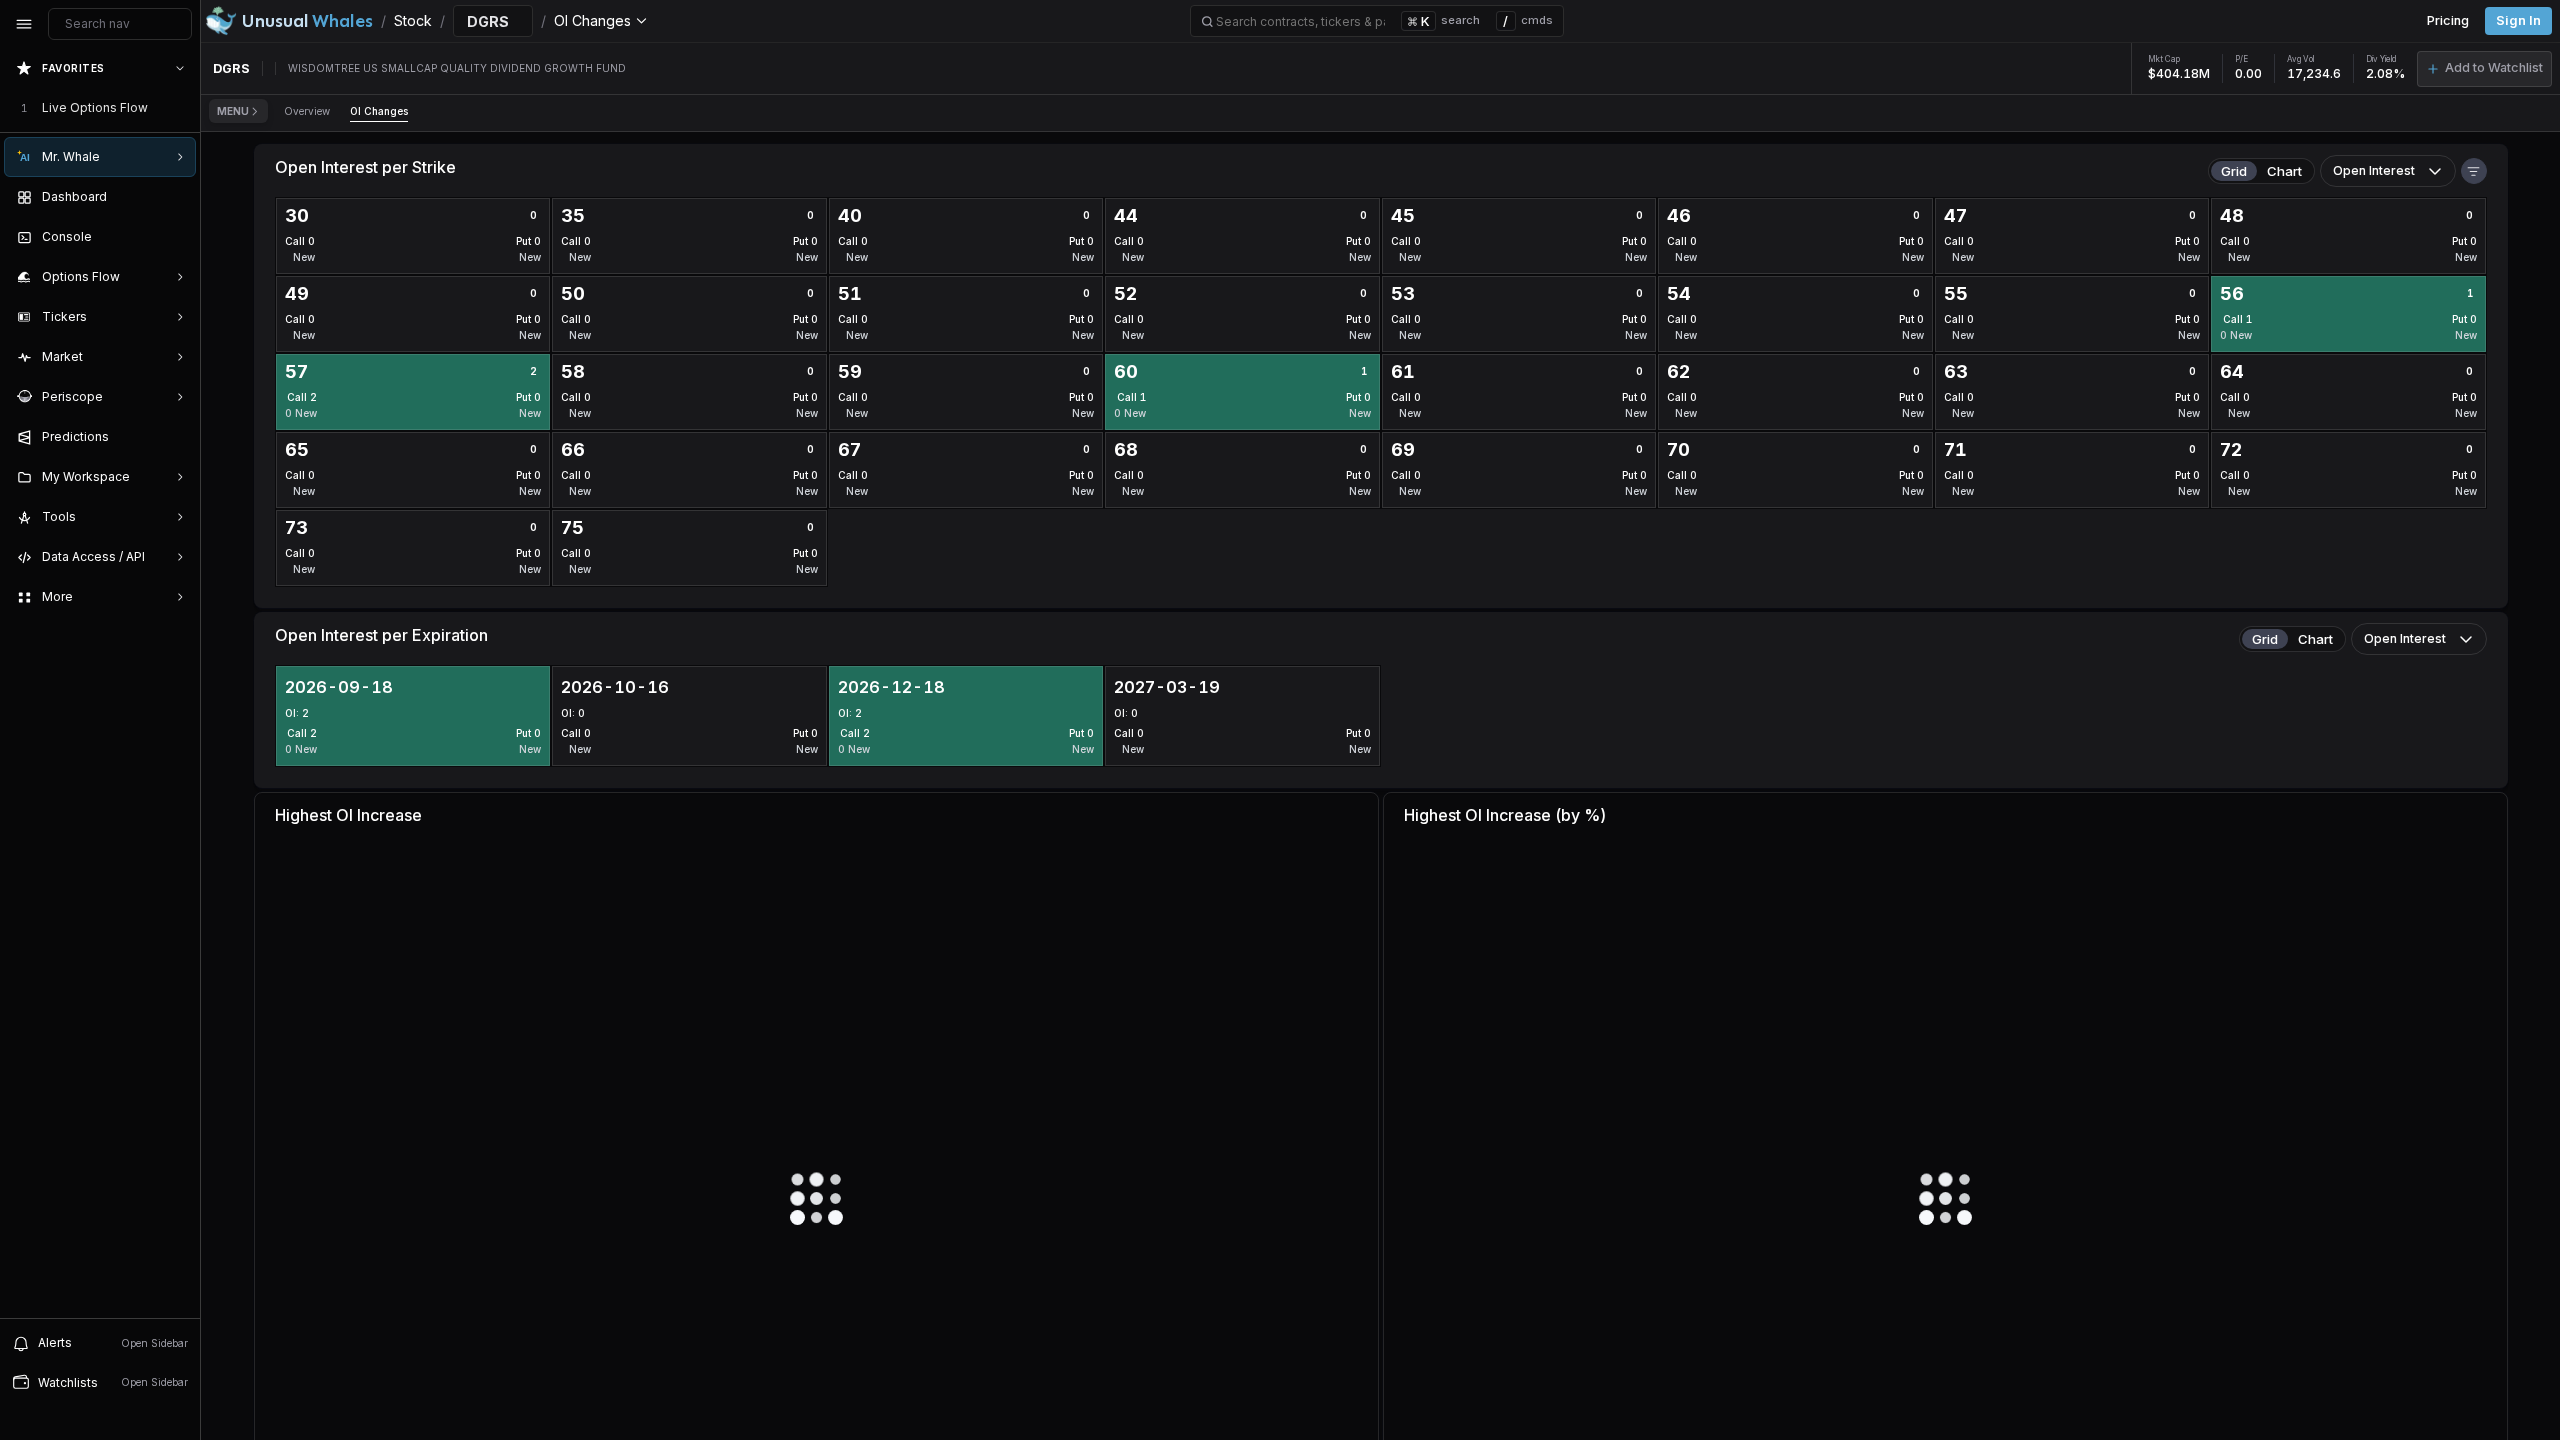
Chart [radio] (2284, 171)
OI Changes (379, 111)
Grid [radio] (2234, 171)
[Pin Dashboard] (176, 197)
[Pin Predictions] (176, 437)
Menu (233, 111)
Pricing (2448, 20)
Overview (307, 111)
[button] (2484, 69)
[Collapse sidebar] (24, 24)
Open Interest (2374, 170)
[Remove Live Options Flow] (182, 108)
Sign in (2518, 20)
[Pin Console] (176, 237)
